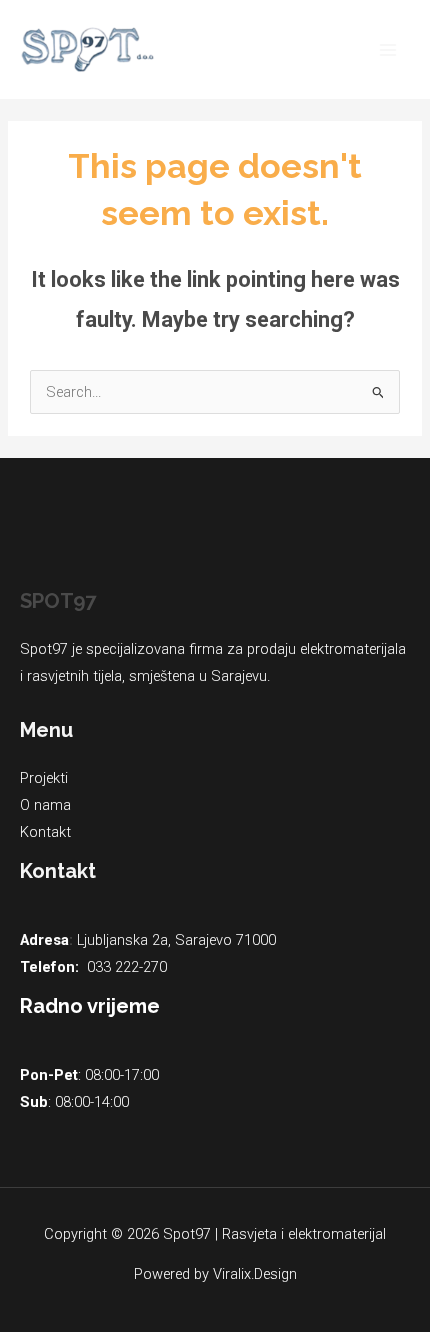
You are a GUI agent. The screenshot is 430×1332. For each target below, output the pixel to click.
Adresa (44, 940)
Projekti (44, 778)
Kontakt (45, 832)
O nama (45, 805)
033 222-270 (127, 967)
